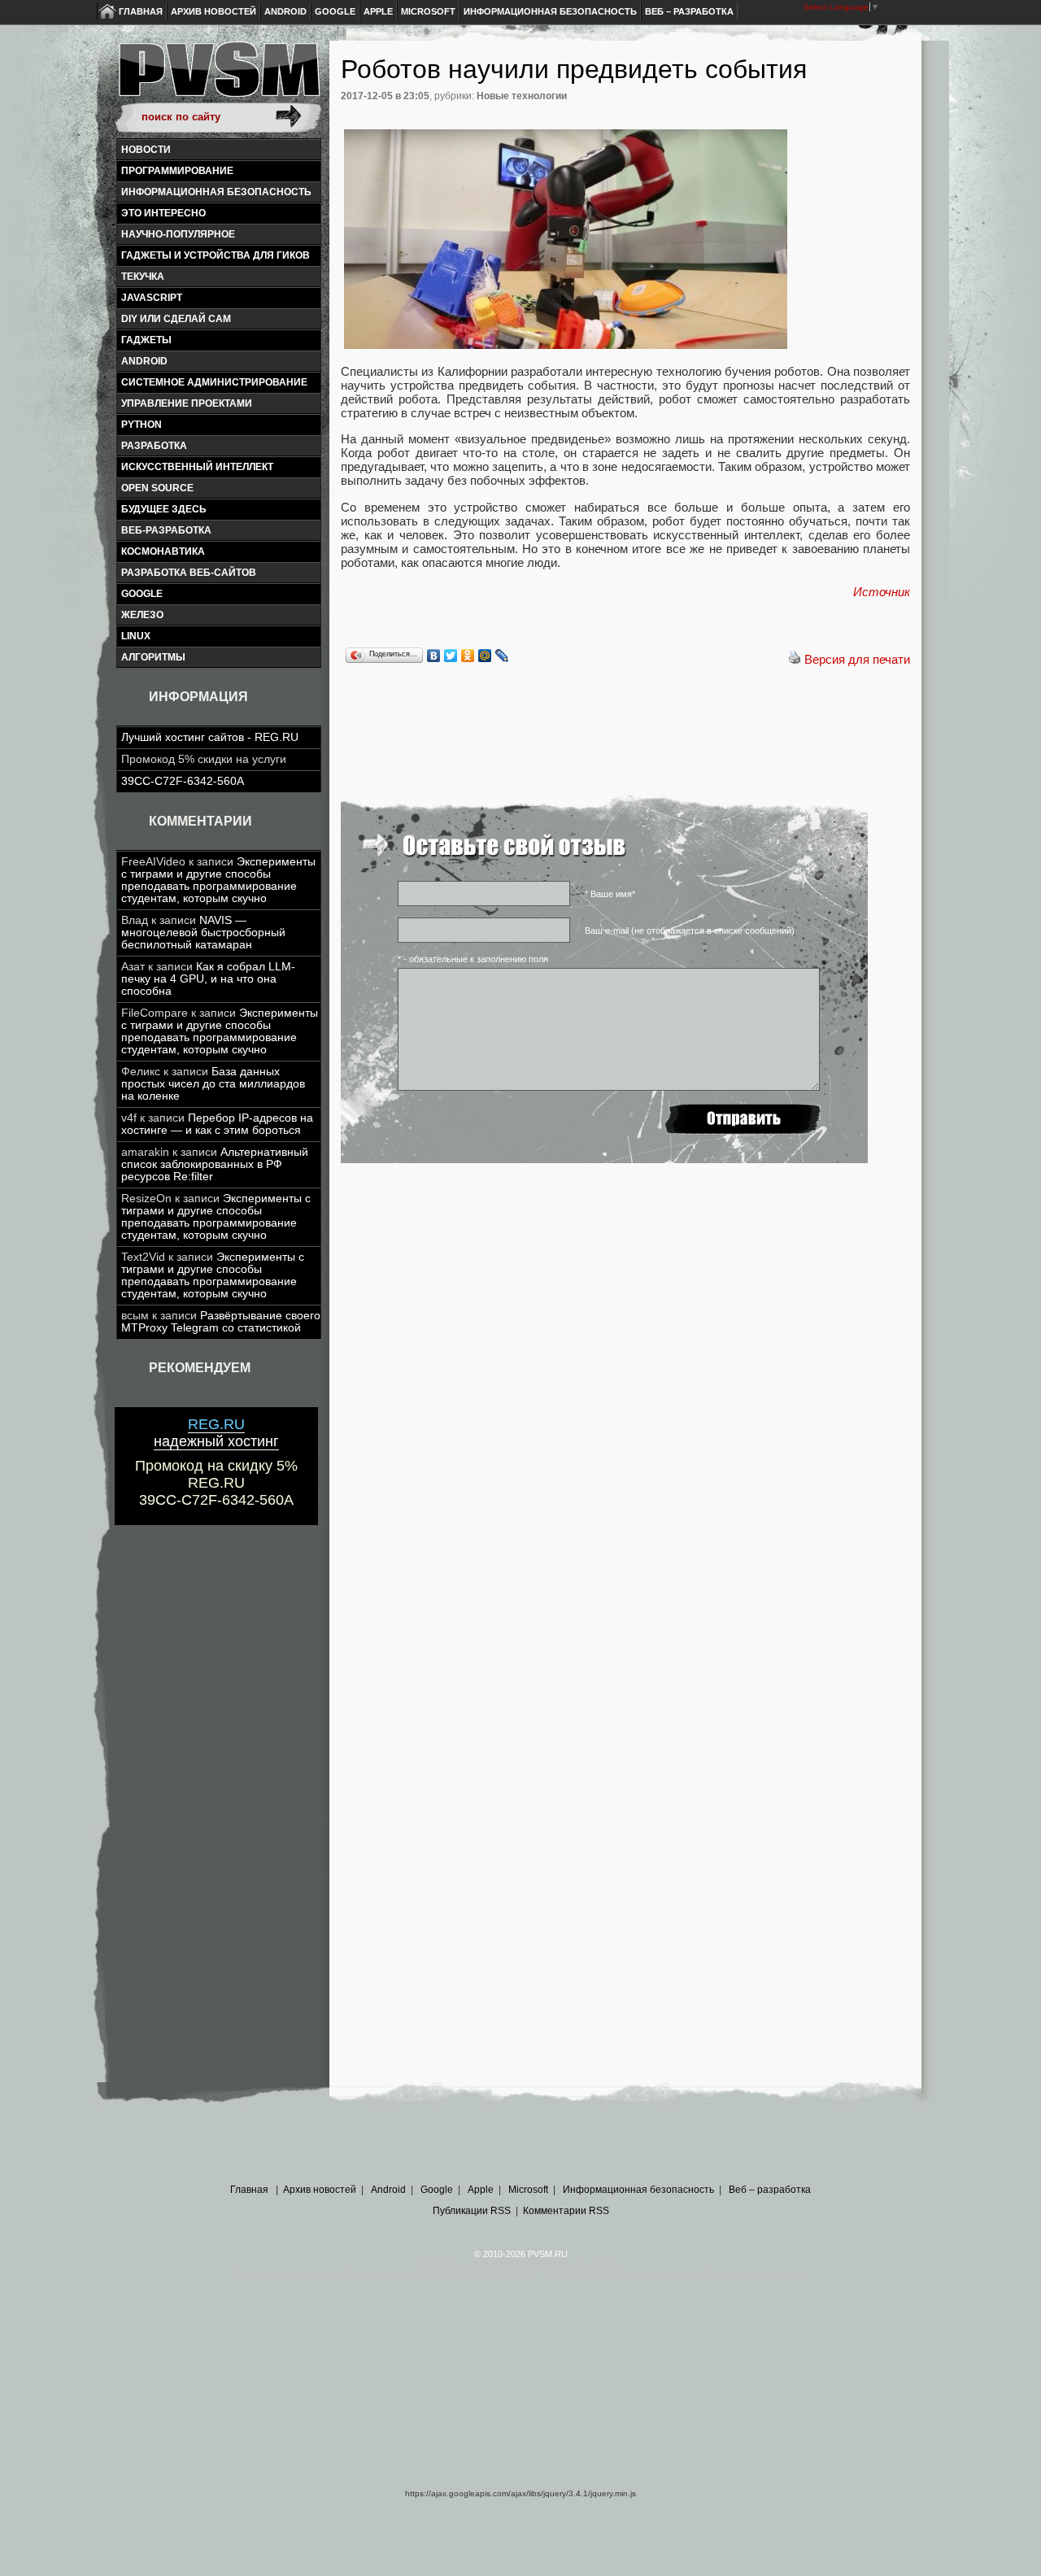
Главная (141, 11)
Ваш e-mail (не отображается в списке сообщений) (690, 931)
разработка (154, 446)
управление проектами (187, 403)
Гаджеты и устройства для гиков (216, 255)
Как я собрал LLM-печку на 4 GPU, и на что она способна (208, 979)
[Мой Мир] (485, 656)
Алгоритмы (153, 657)
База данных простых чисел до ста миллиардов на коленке (213, 1084)
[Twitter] (451, 656)
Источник (882, 592)
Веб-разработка (166, 530)
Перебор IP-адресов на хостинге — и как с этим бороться (217, 1124)
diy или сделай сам (176, 319)
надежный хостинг (216, 1433)
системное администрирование (214, 382)
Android (285, 11)
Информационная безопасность (550, 11)
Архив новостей (213, 11)
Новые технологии (522, 96)
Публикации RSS (472, 2211)
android (144, 361)
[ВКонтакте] (434, 656)
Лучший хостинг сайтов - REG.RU (210, 737)
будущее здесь (164, 509)
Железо (142, 615)
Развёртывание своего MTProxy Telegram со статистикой (221, 1322)
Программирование (177, 171)
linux (136, 636)
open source (157, 488)
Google (335, 11)
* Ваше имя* (610, 894)
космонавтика (163, 551)
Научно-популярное (178, 234)
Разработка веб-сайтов (189, 573)
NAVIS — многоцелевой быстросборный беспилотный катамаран (203, 933)
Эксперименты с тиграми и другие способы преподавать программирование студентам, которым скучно (218, 880)
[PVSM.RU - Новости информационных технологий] (218, 77)
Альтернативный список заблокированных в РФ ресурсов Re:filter (215, 1164)
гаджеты (146, 340)
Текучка (143, 277)
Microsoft (428, 11)
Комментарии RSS (566, 2211)
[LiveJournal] (502, 656)
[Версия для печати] (795, 659)
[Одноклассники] (468, 656)
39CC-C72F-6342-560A (183, 781)
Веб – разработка (689, 11)
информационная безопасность (216, 192)
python (142, 425)
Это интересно (163, 213)
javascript (152, 298)
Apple (378, 11)
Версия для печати (857, 659)
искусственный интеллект (197, 467)
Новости (146, 150)
